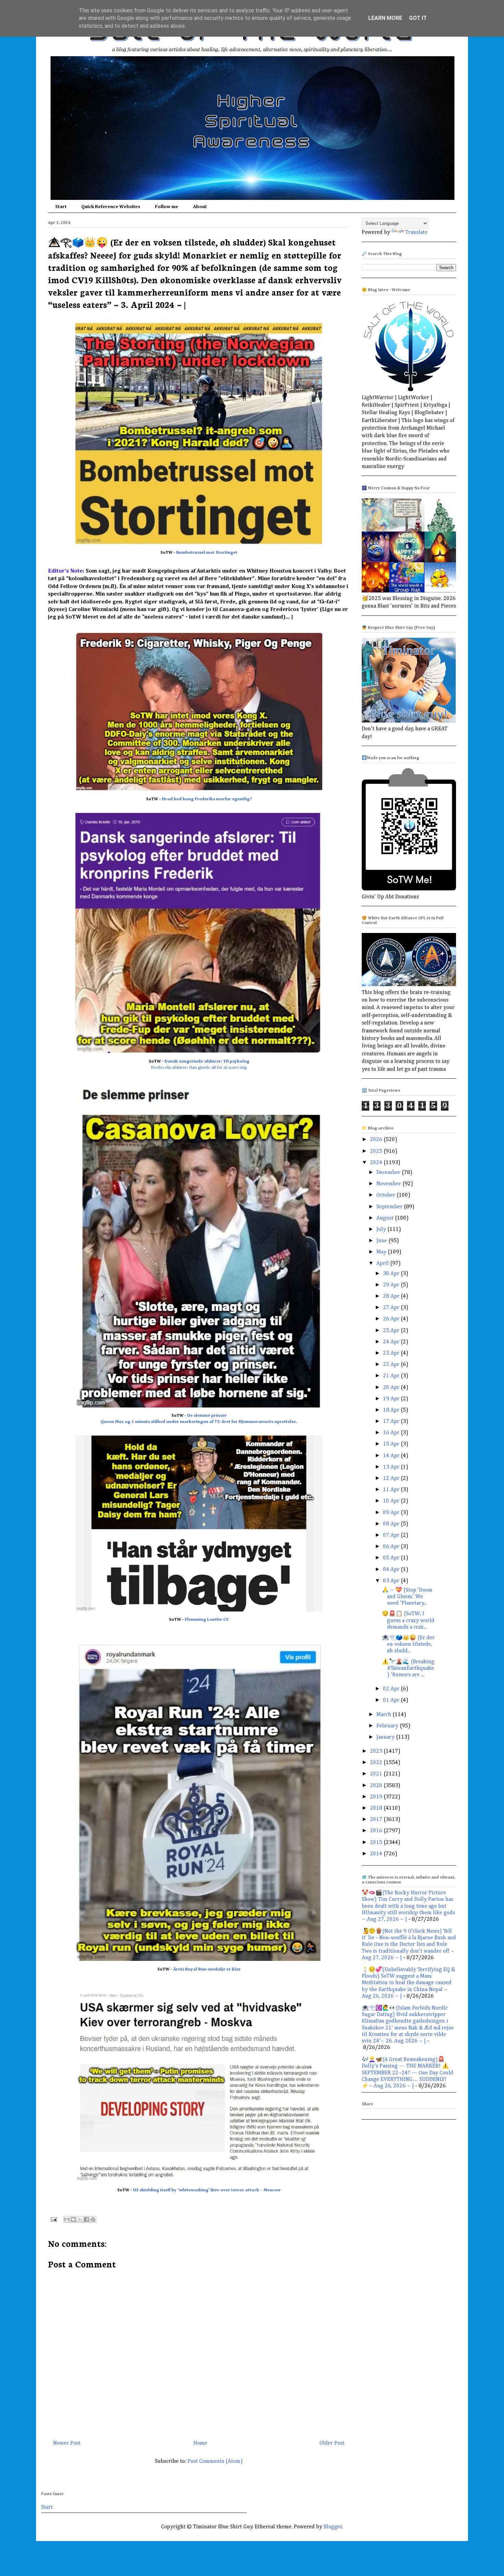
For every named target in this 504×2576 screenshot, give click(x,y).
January (386, 1737)
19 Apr (392, 1399)
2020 (377, 1786)
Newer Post (67, 2443)
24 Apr (392, 1342)
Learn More (385, 18)
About (200, 207)
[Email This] (67, 2219)
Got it (418, 18)
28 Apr (392, 1296)
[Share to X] (80, 2219)
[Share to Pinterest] (93, 2219)
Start (61, 207)
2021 (377, 1774)
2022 (377, 1763)
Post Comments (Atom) (215, 2461)
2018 (377, 1808)
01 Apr (392, 1700)
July (382, 1230)
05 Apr (392, 1558)
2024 (377, 1163)
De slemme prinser (207, 1416)
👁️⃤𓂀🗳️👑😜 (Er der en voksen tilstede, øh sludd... (408, 1644)
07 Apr (392, 1535)
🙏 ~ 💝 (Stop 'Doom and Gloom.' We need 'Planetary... (407, 1597)
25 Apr (392, 1331)
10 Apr (392, 1501)
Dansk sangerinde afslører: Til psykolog (207, 1061)
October (387, 1195)
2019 (377, 1797)
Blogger (333, 2527)
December (389, 1173)
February (388, 1726)
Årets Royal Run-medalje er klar (207, 1969)
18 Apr (392, 1410)
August (386, 1218)
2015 (377, 1843)
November (389, 1184)
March (385, 1715)
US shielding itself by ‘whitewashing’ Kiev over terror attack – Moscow (207, 2190)
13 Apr (392, 1467)
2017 (377, 1820)
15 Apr (392, 1444)
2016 (377, 1831)
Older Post (332, 2443)
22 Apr (392, 1365)
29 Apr (392, 1285)
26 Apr (392, 1319)
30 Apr (392, 1274)
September (390, 1207)
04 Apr (392, 1570)
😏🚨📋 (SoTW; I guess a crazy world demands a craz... (408, 1620)
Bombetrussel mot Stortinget (207, 553)
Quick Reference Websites (111, 207)
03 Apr (392, 1581)
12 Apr (392, 1478)
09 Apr (392, 1513)
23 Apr (392, 1353)
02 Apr (392, 1689)
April (383, 1263)
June (382, 1241)
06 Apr (392, 1547)
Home (200, 2443)
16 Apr (392, 1433)
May (382, 1252)
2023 (377, 1751)
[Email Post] (53, 2219)
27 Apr (392, 1308)
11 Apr (392, 1490)
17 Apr (392, 1422)
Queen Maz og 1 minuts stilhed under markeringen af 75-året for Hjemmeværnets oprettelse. (199, 1422)
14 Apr (392, 1456)
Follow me (167, 207)
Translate (416, 232)
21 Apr (392, 1376)
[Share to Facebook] (86, 2219)
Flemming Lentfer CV (207, 1620)
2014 (377, 1854)
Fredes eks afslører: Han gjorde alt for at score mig (199, 1068)
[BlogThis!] (73, 2219)
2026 (377, 1140)
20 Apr (392, 1388)
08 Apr (392, 1524)
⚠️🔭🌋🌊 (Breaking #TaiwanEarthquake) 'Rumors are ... (408, 1668)
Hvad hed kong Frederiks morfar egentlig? (207, 799)
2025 (377, 1151)
